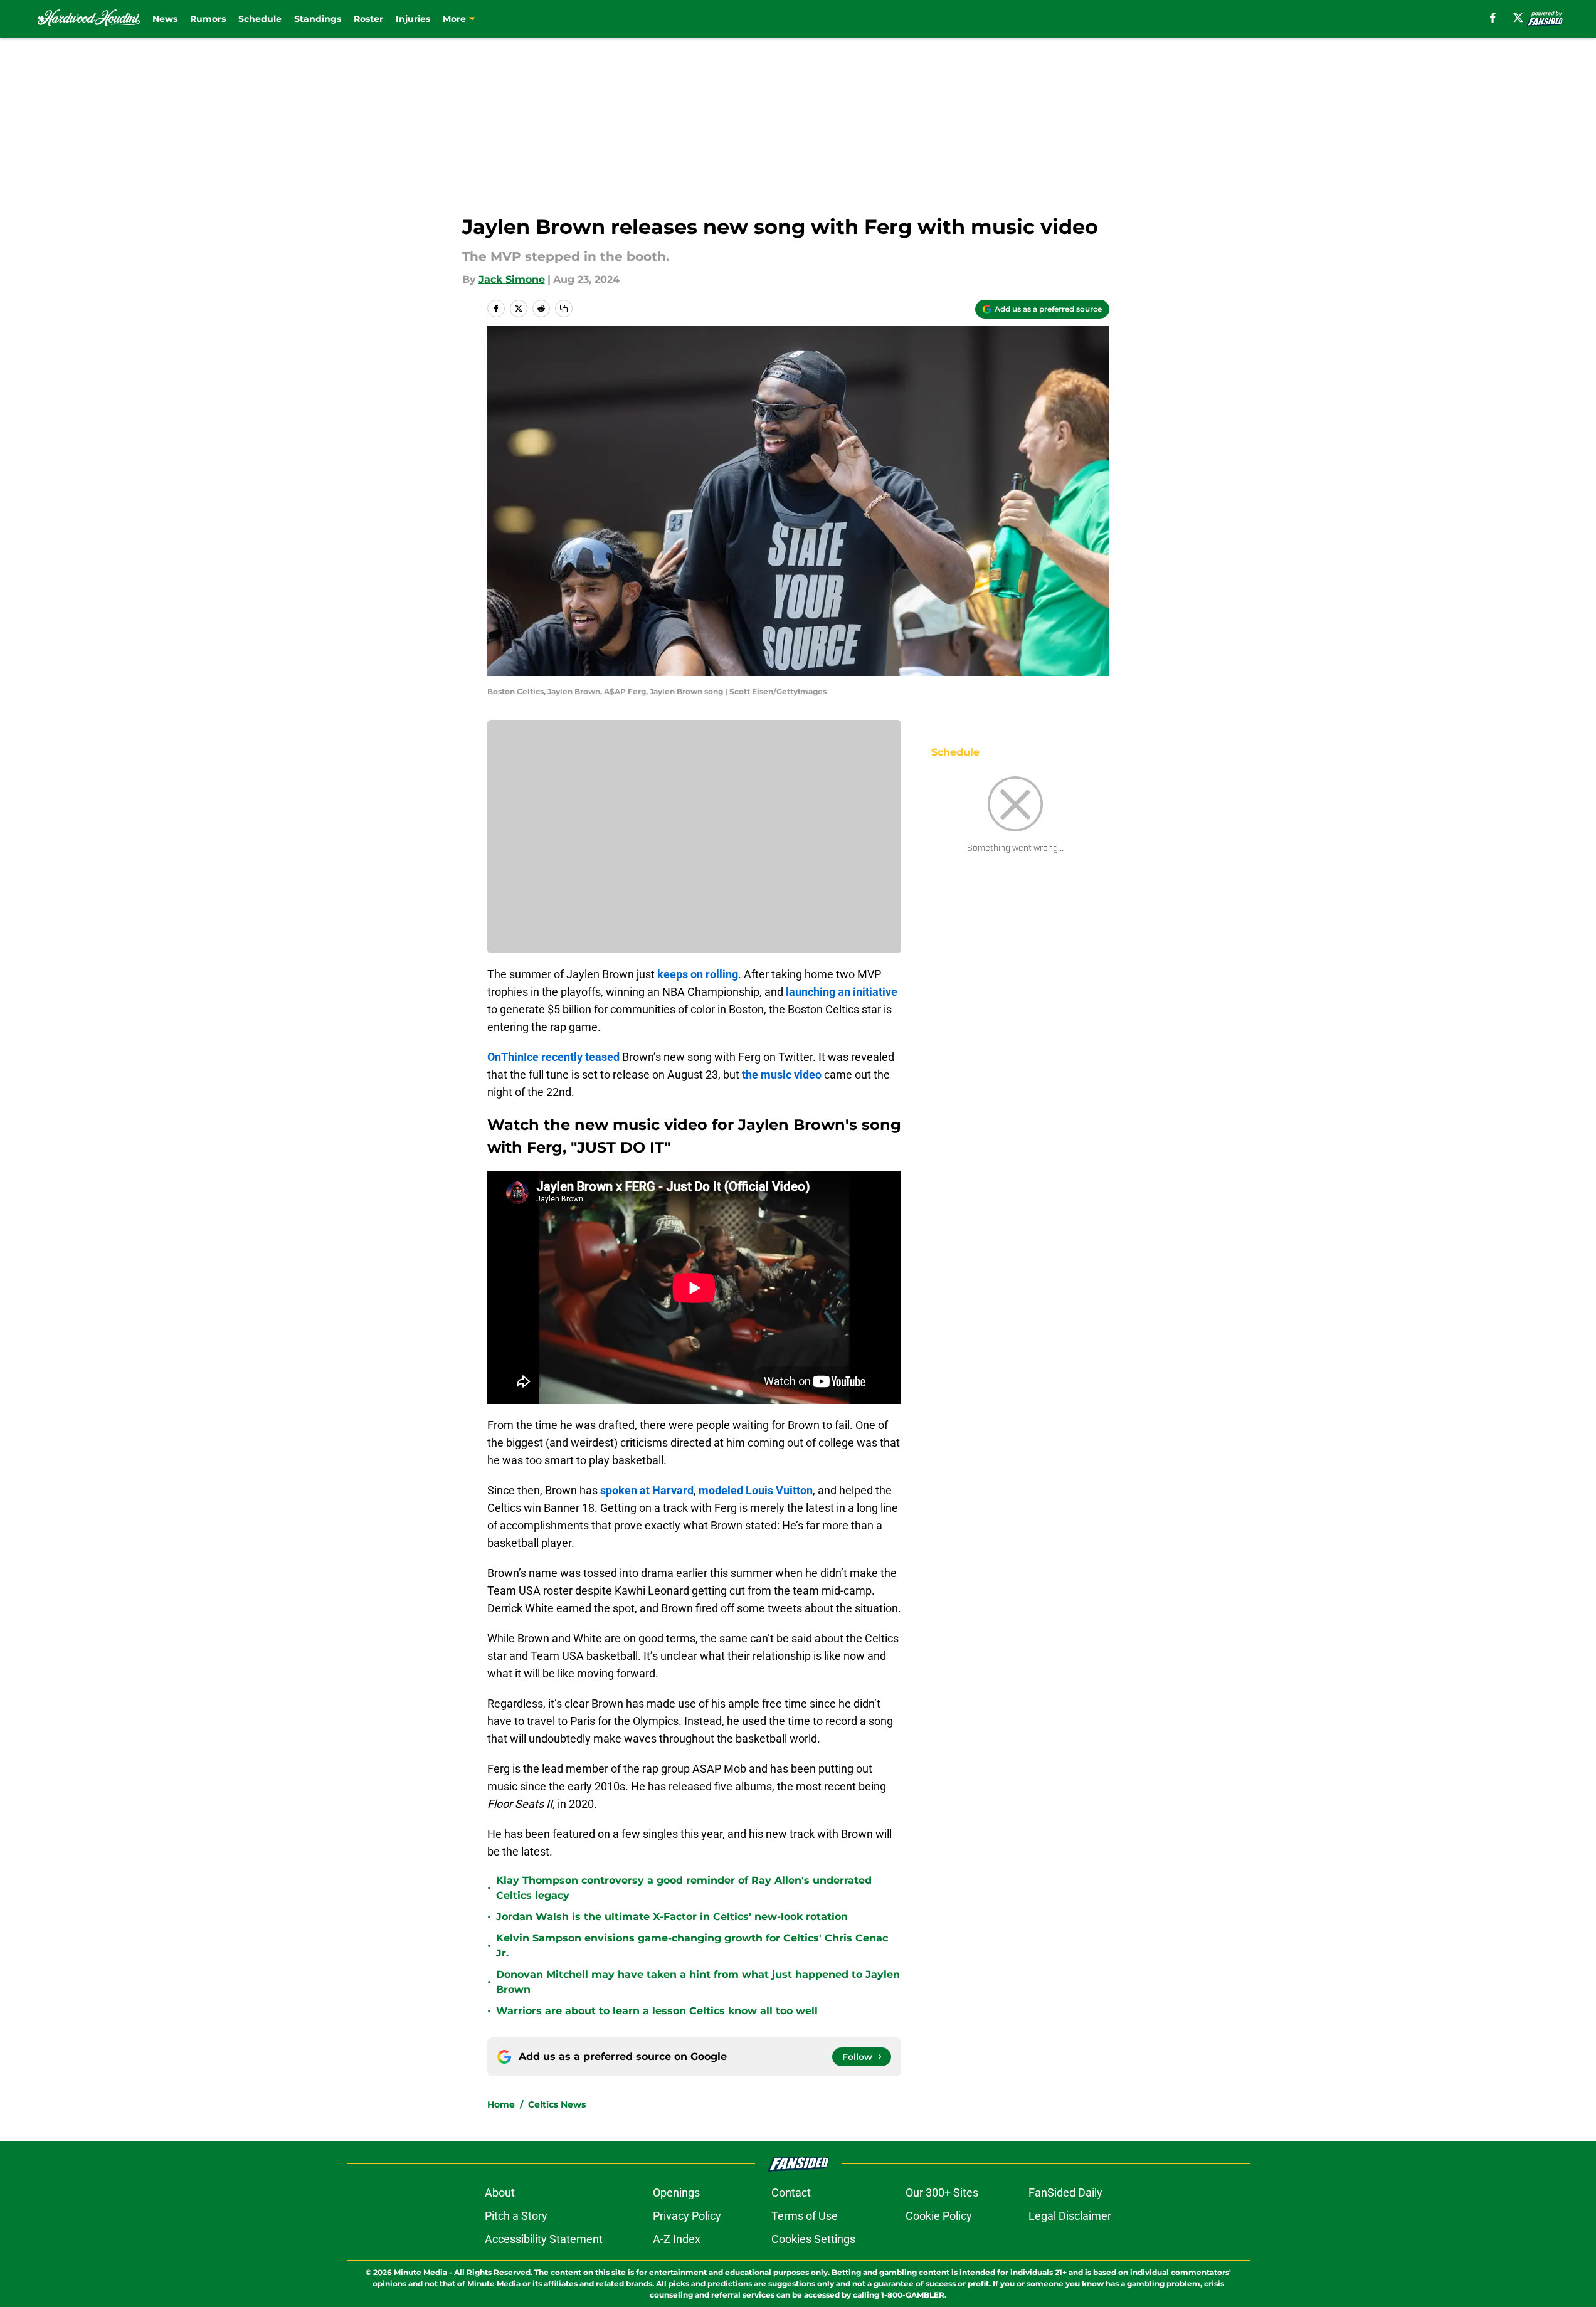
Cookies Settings (813, 2239)
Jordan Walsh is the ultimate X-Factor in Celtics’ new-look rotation (672, 1917)
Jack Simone (512, 279)
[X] (1518, 18)
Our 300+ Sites (942, 2193)
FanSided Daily (1065, 2193)
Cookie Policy (939, 2216)
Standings (318, 19)
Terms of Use (805, 2216)
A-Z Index (677, 2239)
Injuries (413, 19)
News (165, 19)
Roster (368, 19)
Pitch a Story (516, 2216)
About (500, 2193)
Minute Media (420, 2272)
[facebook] (1493, 18)
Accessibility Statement (544, 2239)
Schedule (260, 19)
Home (501, 2104)
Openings (676, 2193)
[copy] (564, 309)
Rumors (208, 19)
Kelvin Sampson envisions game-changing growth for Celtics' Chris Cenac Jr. (692, 1945)
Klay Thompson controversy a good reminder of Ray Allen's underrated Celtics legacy (684, 1888)
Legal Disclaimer (1070, 2216)
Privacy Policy (687, 2216)
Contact (791, 2193)
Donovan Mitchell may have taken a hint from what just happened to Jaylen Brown (698, 1982)
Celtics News (557, 2104)
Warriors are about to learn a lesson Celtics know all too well (657, 2011)
